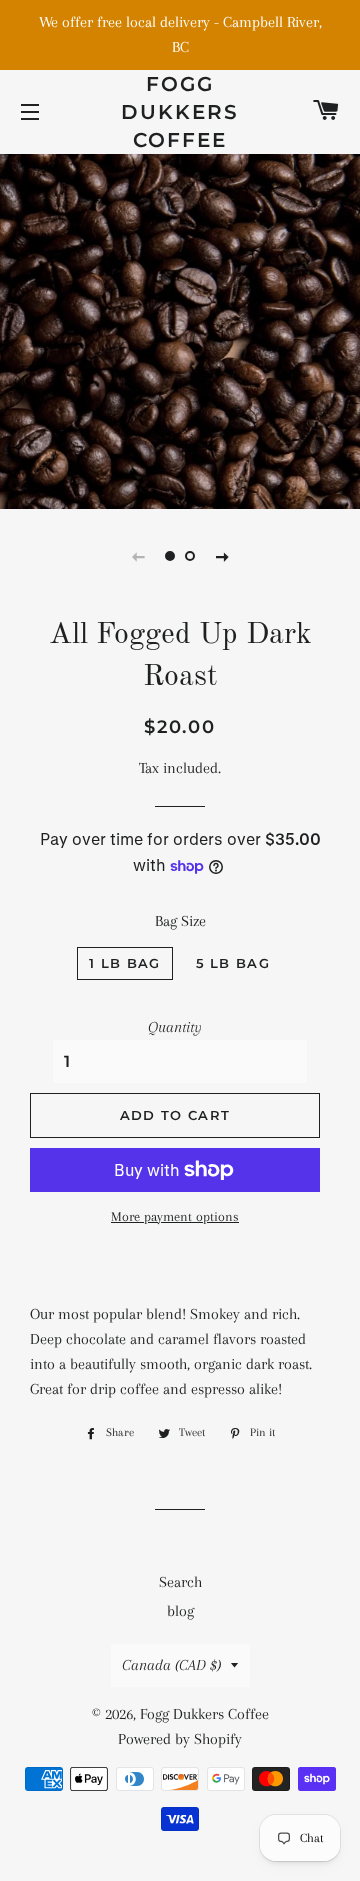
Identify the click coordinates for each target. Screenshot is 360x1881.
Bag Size (180, 921)
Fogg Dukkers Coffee (180, 112)
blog (180, 1611)
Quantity (175, 1027)
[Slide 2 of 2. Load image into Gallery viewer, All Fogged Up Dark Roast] (190, 556)
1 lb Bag (124, 963)
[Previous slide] (138, 556)
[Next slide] (222, 556)
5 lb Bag (233, 963)
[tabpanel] (180, 329)
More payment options (175, 1216)
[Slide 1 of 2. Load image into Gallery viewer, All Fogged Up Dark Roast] (170, 556)
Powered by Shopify (180, 1739)
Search (180, 1582)
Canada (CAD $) (171, 1665)
